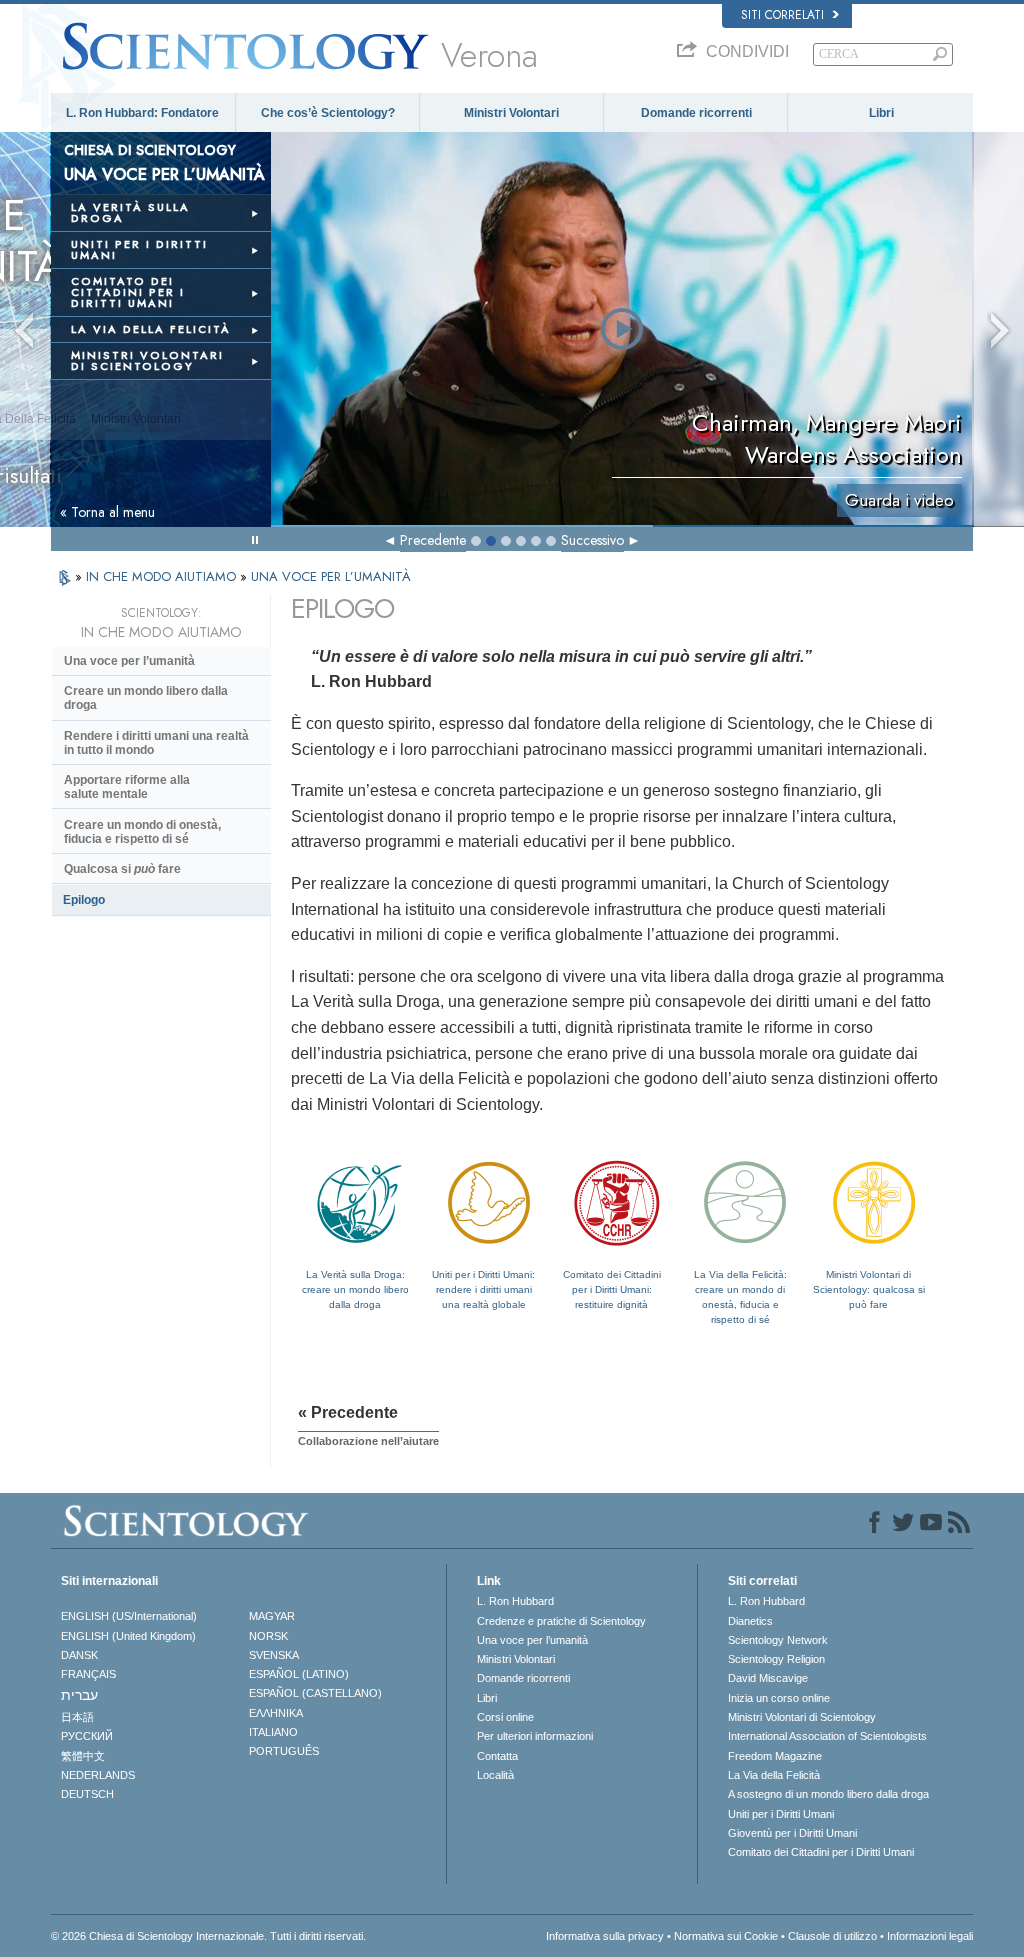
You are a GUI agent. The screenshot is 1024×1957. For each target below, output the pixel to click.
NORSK (268, 1636)
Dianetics (750, 1621)
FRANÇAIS (88, 1674)
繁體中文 (83, 1756)
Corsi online (505, 1717)
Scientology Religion (776, 1659)
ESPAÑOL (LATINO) (299, 1674)
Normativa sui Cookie (726, 1936)
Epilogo (84, 900)
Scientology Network (778, 1640)
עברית (79, 1695)
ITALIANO (273, 1732)
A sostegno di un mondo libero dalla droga (828, 1794)
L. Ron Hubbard (515, 1601)
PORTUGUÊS (284, 1751)
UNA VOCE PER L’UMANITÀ (331, 576)
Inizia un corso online (779, 1698)
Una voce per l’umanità (129, 661)
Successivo (592, 540)
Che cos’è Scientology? (328, 113)
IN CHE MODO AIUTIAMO (163, 576)
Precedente (433, 540)
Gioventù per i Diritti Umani (792, 1833)
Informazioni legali (930, 1936)
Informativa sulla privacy (605, 1936)
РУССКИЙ (87, 1736)
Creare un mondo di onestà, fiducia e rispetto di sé (142, 832)
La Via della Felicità (774, 1775)
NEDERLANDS (98, 1775)
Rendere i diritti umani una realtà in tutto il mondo (156, 743)
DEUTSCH (87, 1794)
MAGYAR (272, 1616)
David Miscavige (768, 1678)
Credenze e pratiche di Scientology (561, 1621)
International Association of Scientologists (827, 1736)
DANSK (79, 1655)
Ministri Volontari (511, 113)
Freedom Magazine (775, 1756)
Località (495, 1775)
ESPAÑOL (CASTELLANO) (315, 1693)
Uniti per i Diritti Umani (781, 1814)
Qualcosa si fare (122, 869)
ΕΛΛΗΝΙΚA (276, 1713)
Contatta (497, 1756)
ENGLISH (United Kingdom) (128, 1636)
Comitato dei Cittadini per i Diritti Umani (821, 1852)
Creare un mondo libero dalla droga (146, 698)
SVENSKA (274, 1655)
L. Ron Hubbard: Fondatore (142, 113)
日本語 (77, 1717)
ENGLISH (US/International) (129, 1616)
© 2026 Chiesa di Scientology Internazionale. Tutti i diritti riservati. (208, 1936)
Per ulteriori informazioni (535, 1736)
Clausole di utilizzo (832, 1936)
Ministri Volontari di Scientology (802, 1717)
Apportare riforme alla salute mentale (127, 787)
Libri (881, 113)
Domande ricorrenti (696, 113)
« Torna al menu (107, 512)
